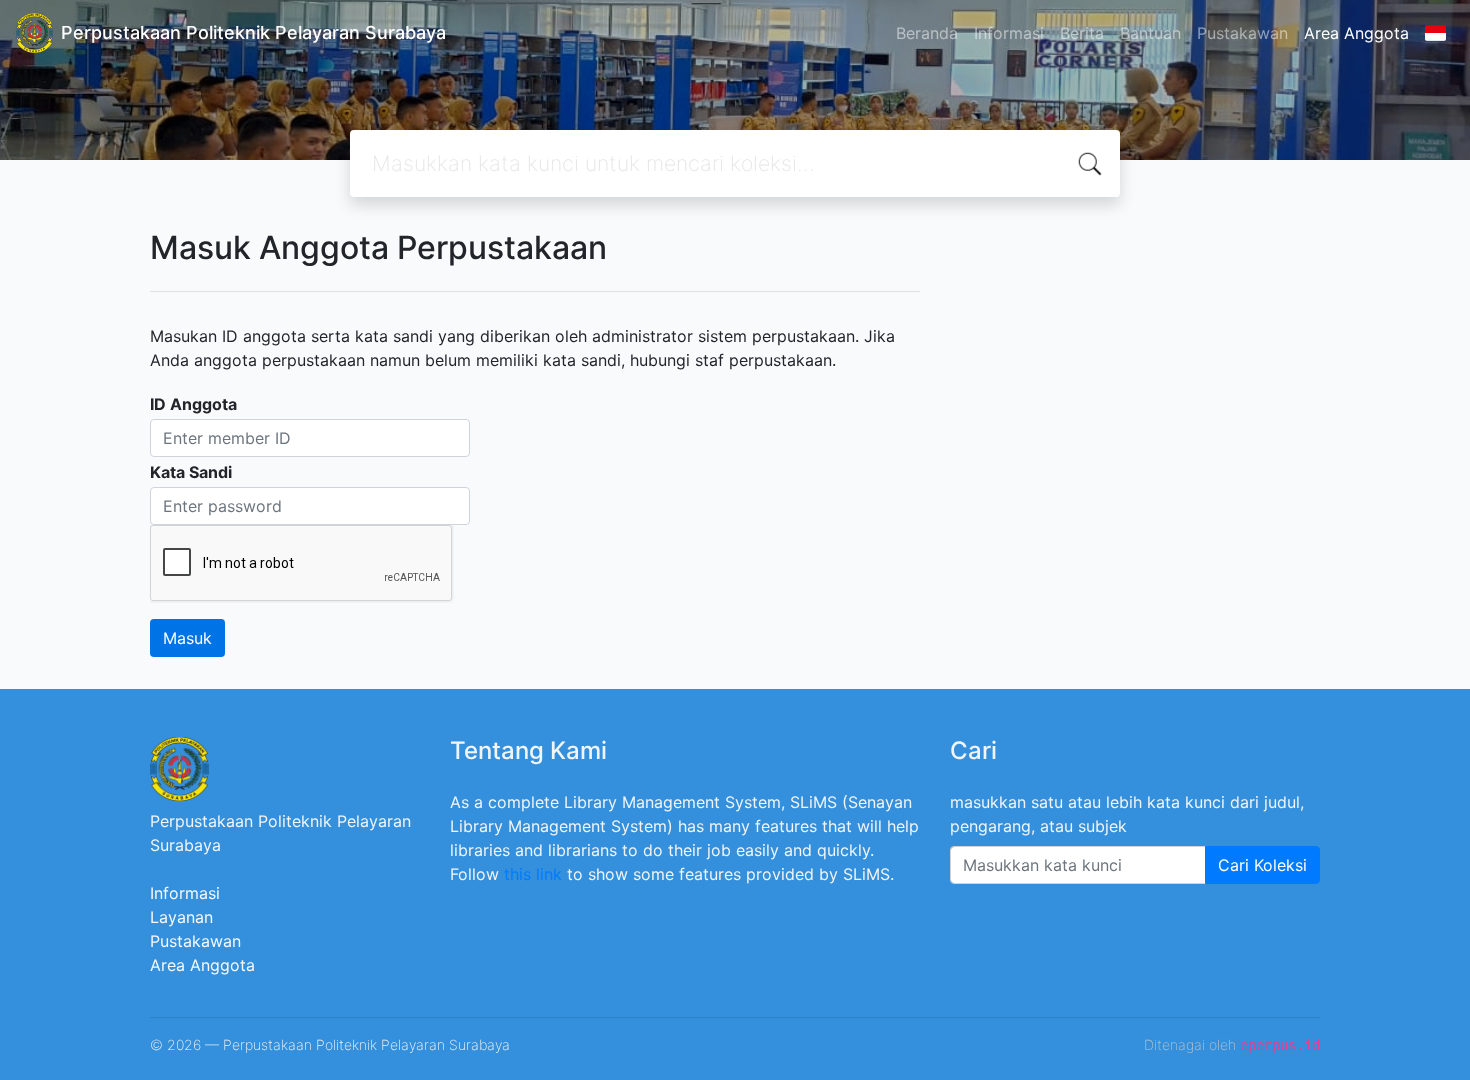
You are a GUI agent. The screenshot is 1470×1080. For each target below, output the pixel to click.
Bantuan (1150, 33)
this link (533, 874)
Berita (1082, 33)
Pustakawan (1242, 33)
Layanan (181, 917)
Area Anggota (1356, 33)
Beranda (927, 33)
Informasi (1009, 33)
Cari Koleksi (1262, 865)
